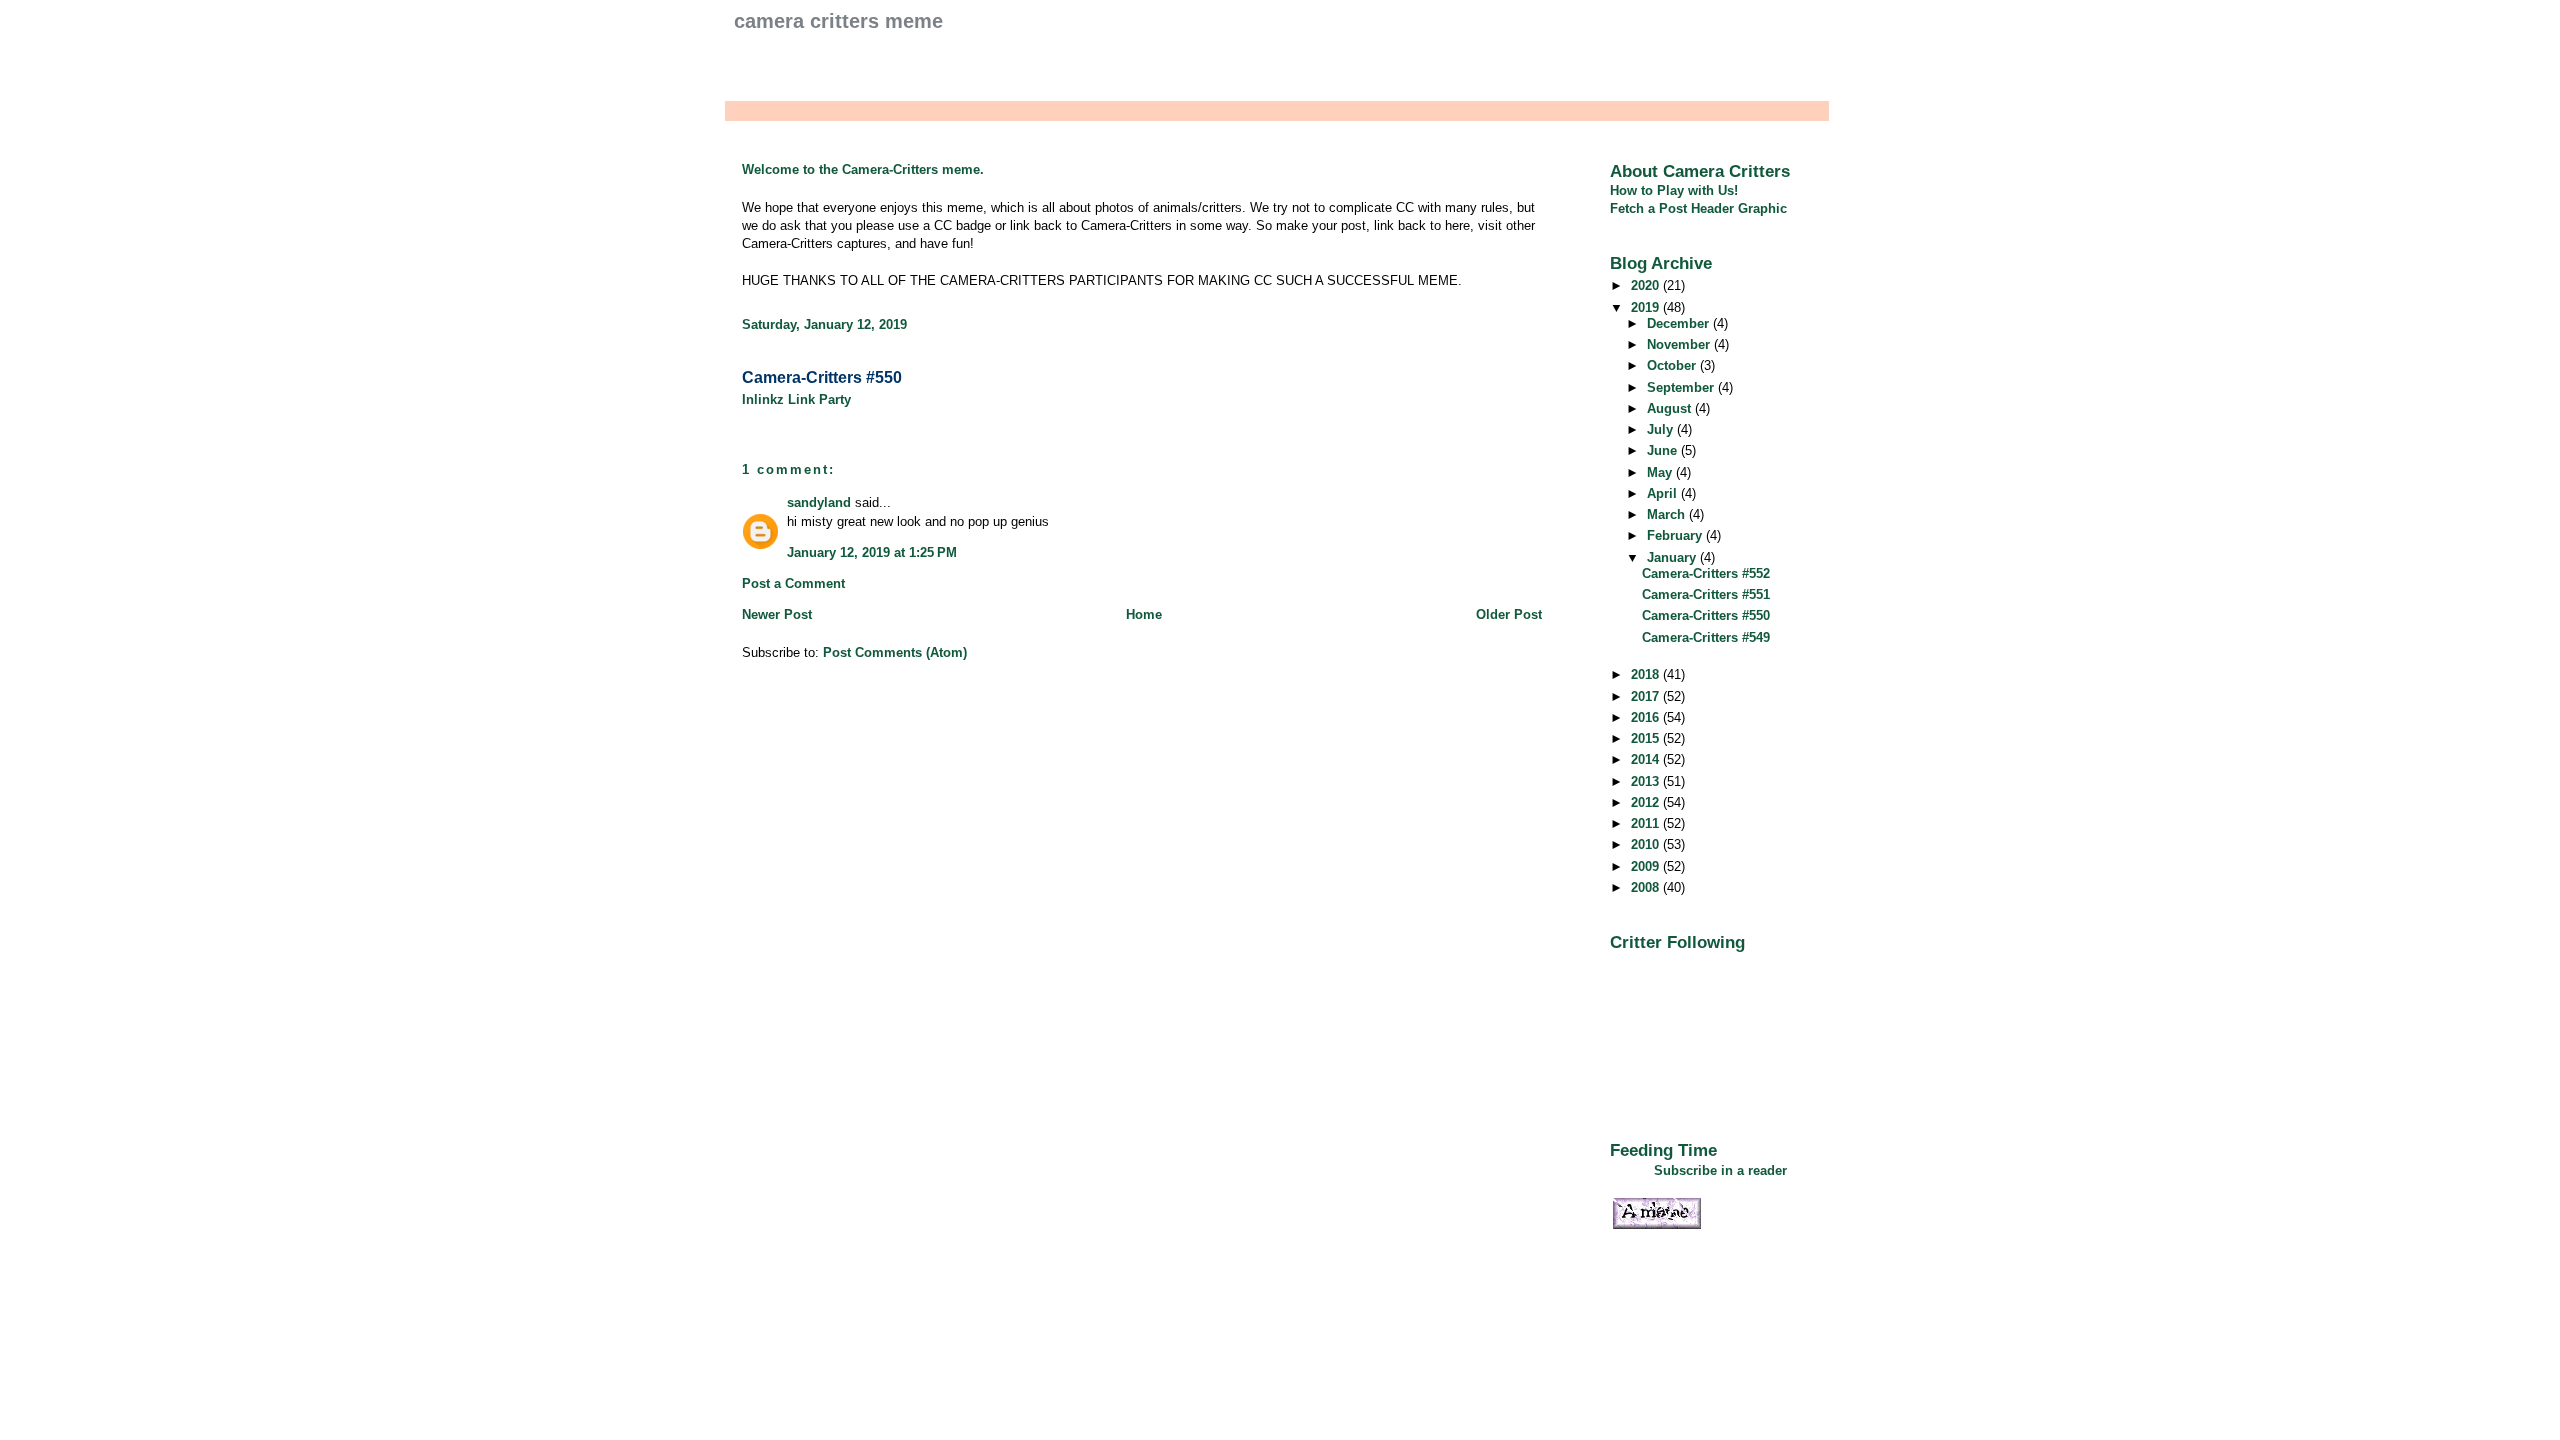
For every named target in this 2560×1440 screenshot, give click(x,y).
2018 (1647, 674)
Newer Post (777, 614)
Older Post (1509, 614)
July (1662, 429)
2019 (1647, 307)
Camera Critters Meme (838, 21)
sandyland (819, 502)
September (1682, 387)
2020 (1647, 285)
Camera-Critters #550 (822, 377)
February (1676, 535)
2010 (1647, 844)
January (1673, 557)
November (1680, 344)
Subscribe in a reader (1720, 1170)
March (1668, 514)
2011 (1647, 823)
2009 (1647, 866)
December (1680, 323)
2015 (1647, 738)
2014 (1647, 759)
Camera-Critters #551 (1706, 594)
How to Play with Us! (1674, 190)
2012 (1647, 802)
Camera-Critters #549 (1706, 637)
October (1673, 365)
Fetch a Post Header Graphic (1698, 208)
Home (1144, 614)
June (1664, 450)
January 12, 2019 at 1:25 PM (872, 552)
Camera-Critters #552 (1706, 573)
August (1671, 408)
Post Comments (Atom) (895, 652)
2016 (1647, 717)
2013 (1647, 781)
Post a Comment (793, 583)
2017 (1647, 696)
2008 (1647, 887)
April (1664, 493)
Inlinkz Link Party (796, 399)
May (1661, 472)
